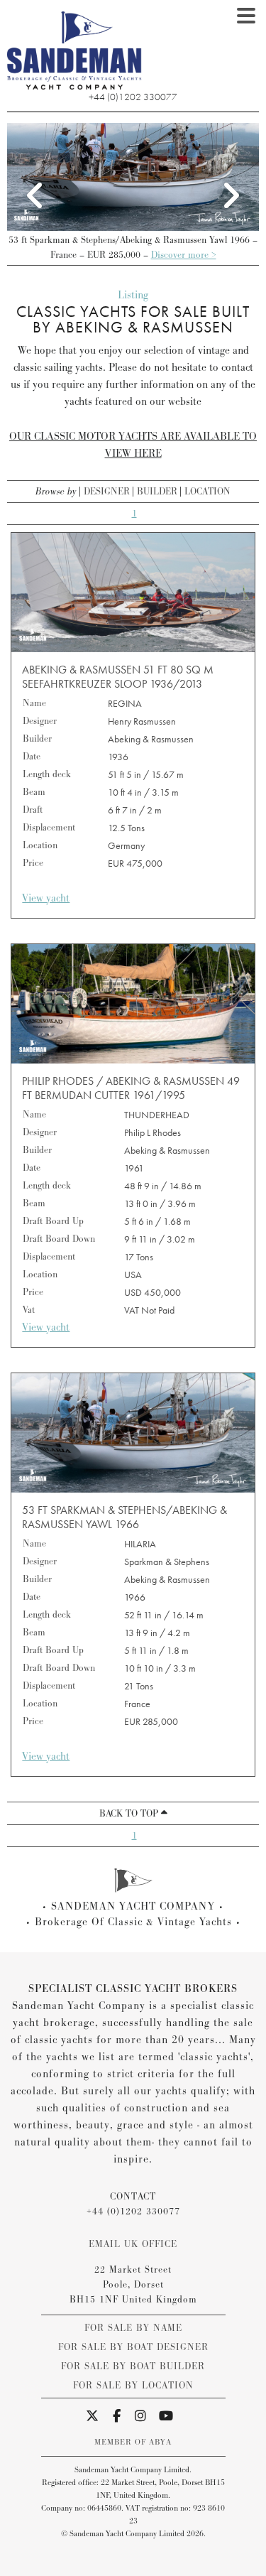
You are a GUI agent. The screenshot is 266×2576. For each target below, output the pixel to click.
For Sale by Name (133, 2328)
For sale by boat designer (133, 2347)
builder (157, 492)
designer (107, 492)
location (207, 492)
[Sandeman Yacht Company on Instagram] (141, 2417)
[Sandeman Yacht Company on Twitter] (93, 2417)
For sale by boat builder (133, 2366)
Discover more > (184, 255)
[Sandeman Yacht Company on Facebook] (117, 2417)
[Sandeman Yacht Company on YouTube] (166, 2417)
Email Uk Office (133, 2244)
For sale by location (133, 2386)
